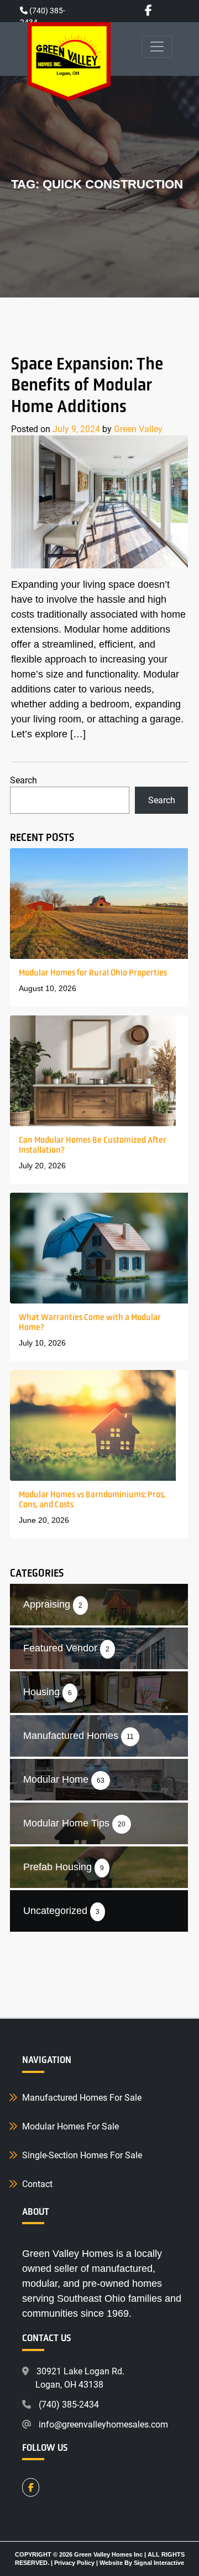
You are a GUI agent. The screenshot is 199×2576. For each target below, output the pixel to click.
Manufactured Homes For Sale (82, 2097)
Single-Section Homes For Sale (82, 2155)
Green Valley (138, 429)
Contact (37, 2184)
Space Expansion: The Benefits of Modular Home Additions (87, 385)
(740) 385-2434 (69, 2404)
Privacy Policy (74, 2563)
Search (23, 780)
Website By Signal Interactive (142, 2563)
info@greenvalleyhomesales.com (103, 2424)
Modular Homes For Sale (70, 2126)
